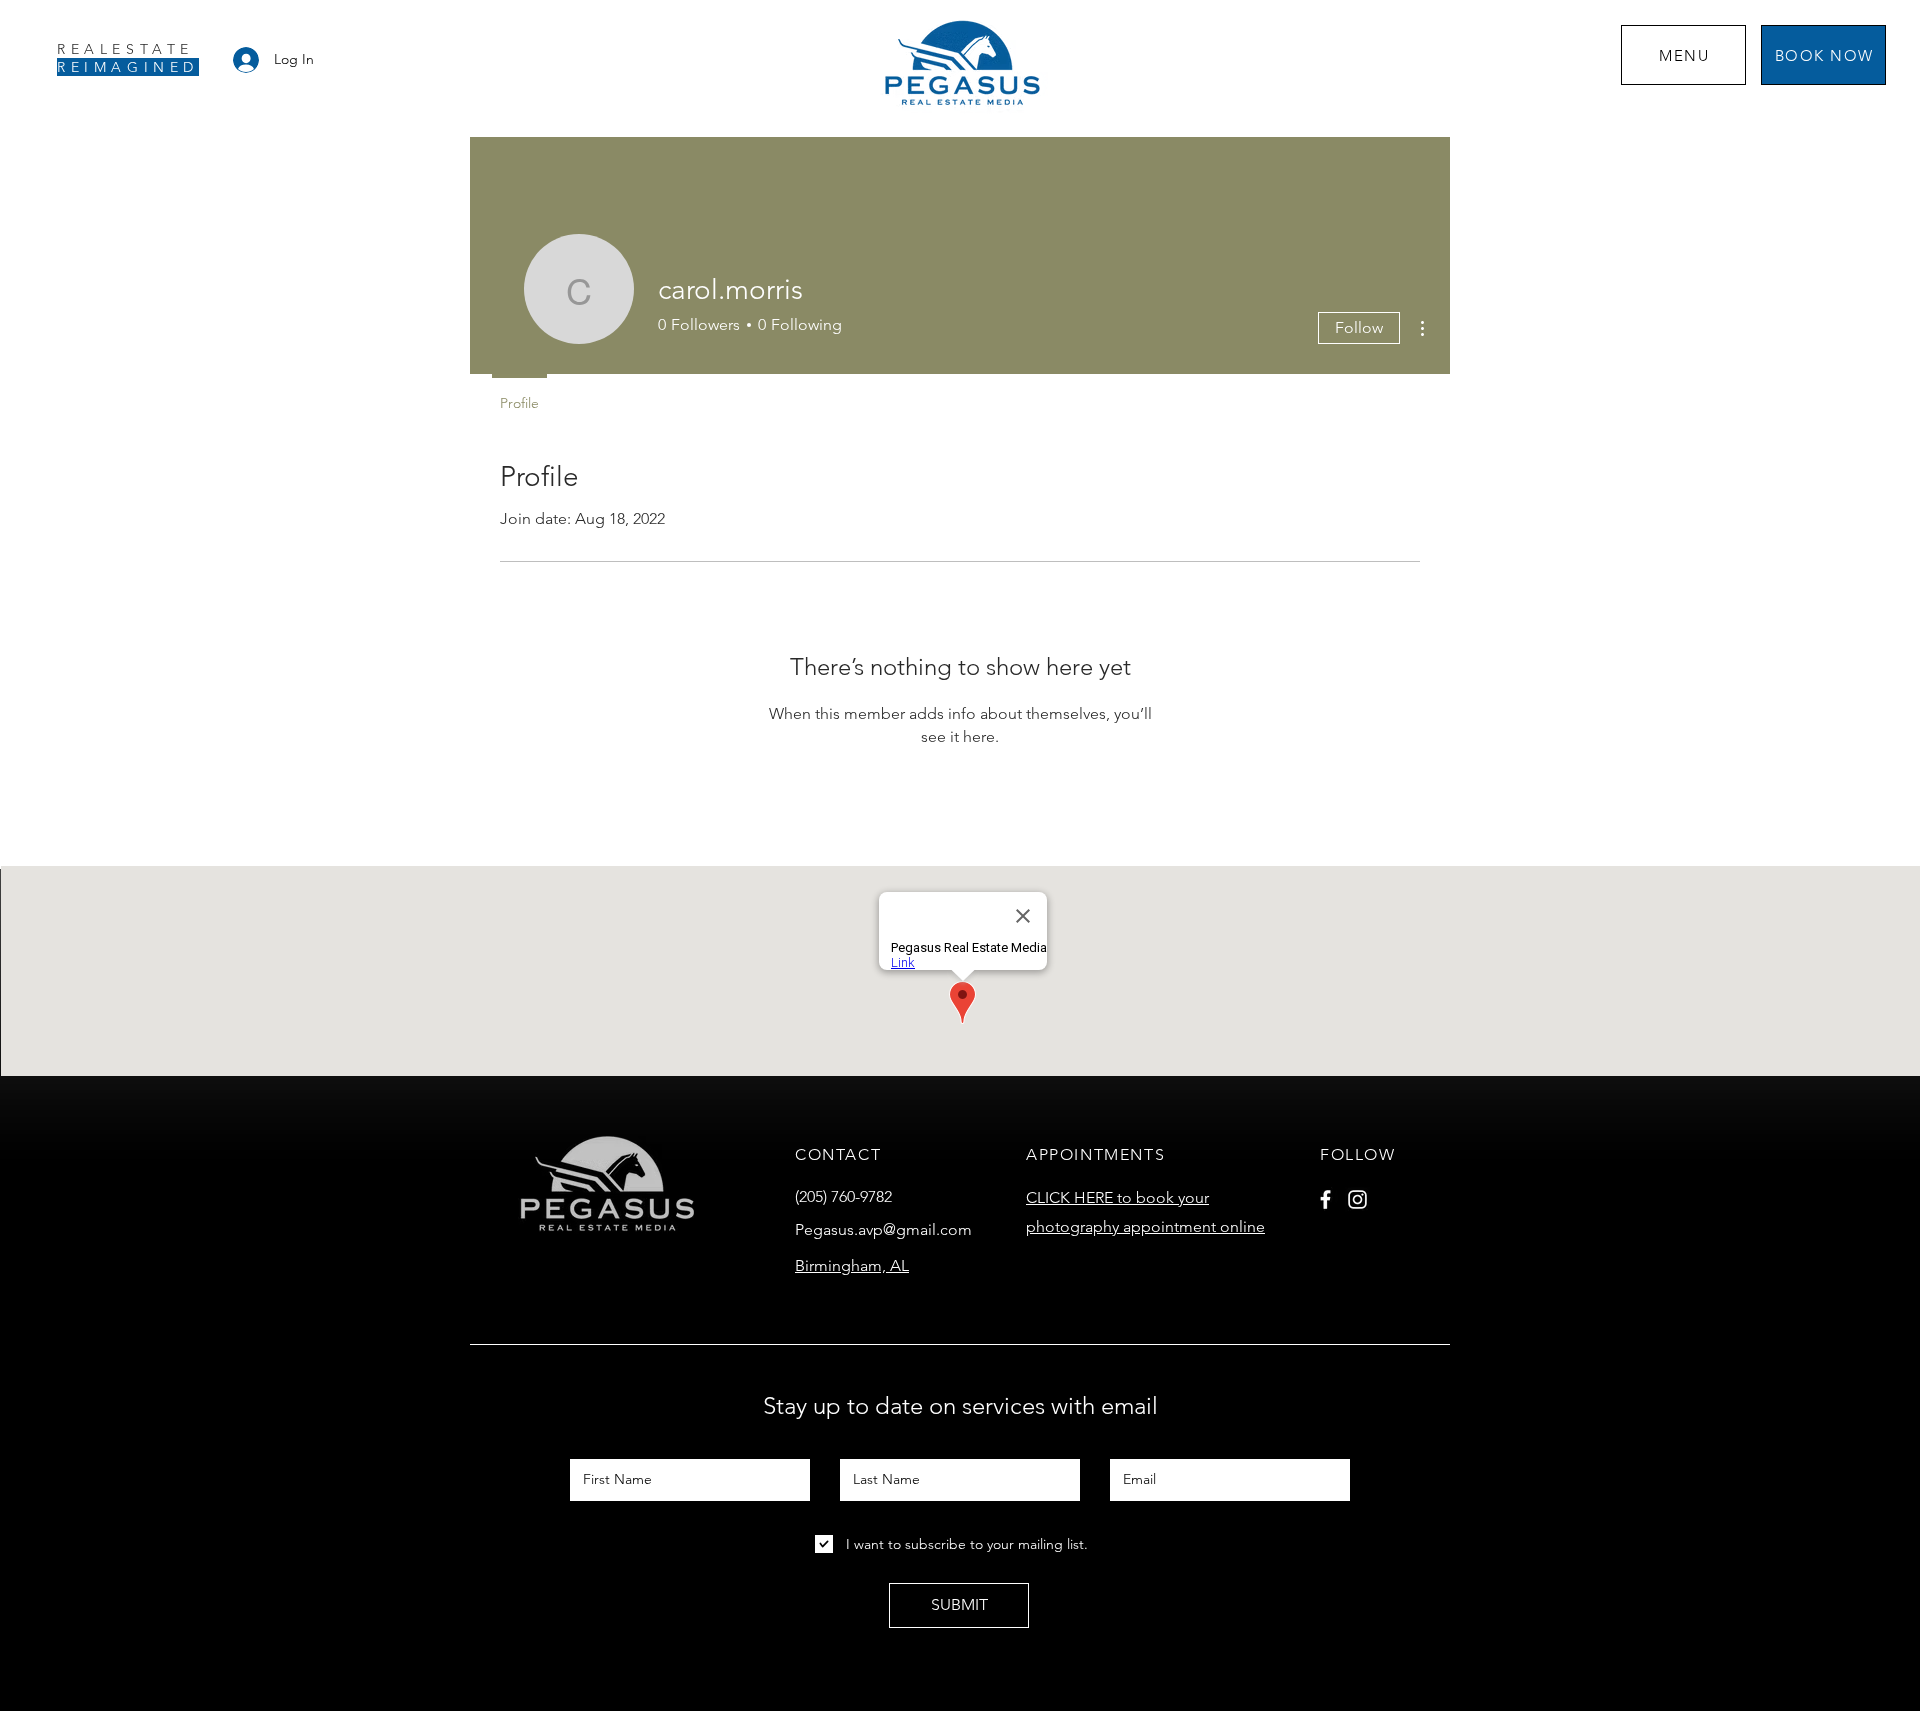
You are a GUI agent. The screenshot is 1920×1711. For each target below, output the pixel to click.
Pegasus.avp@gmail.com (883, 1229)
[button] (1683, 55)
